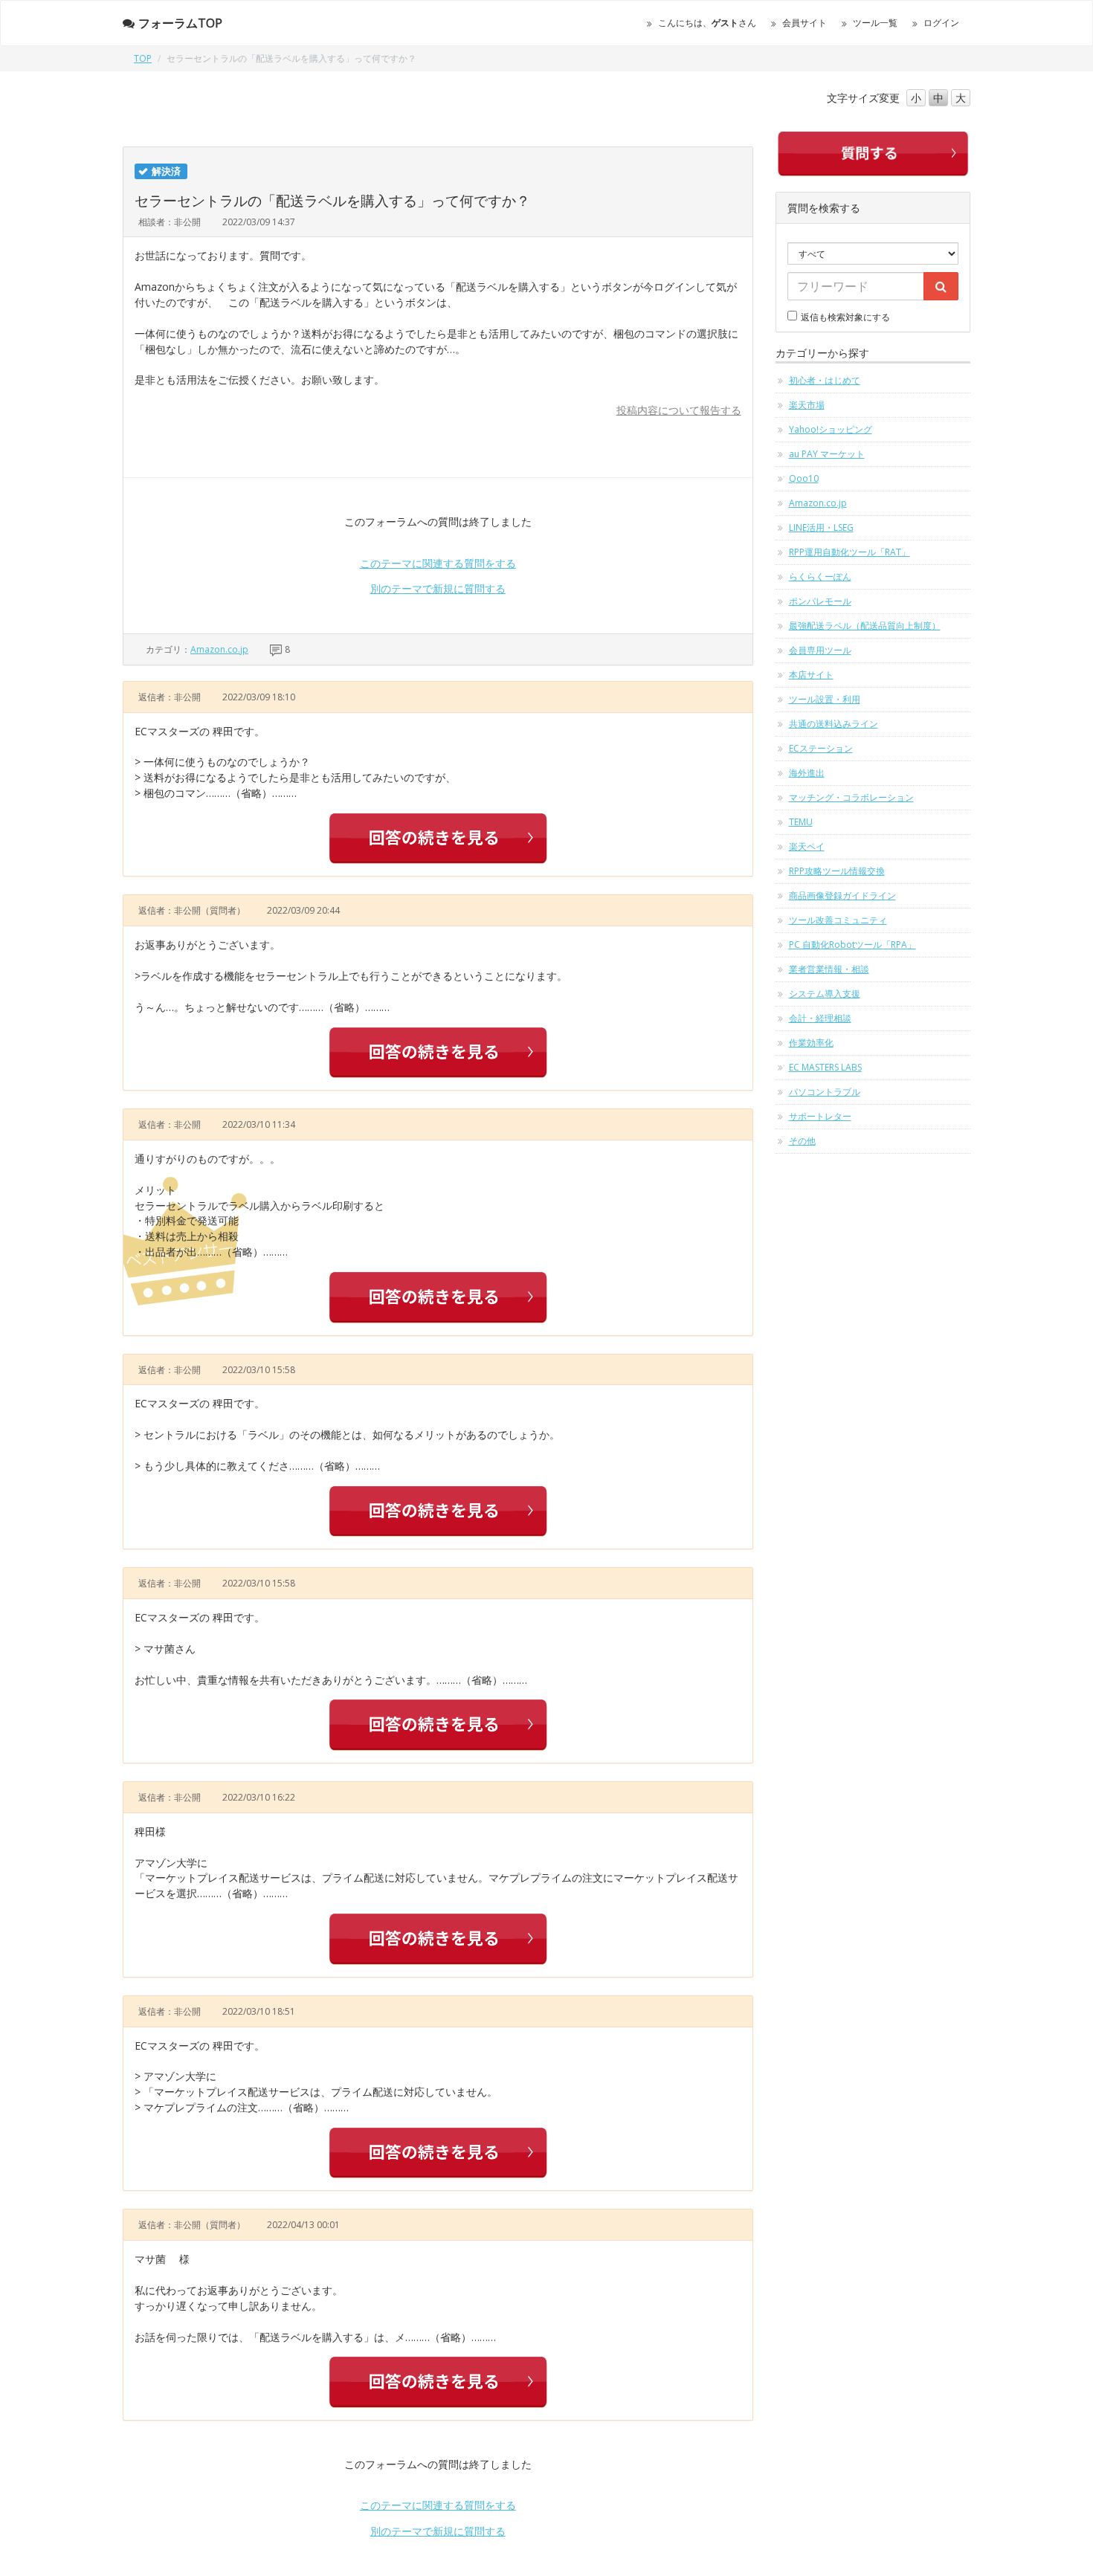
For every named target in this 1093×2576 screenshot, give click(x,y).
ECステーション (821, 748)
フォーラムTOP (180, 23)
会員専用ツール (820, 650)
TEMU (801, 822)
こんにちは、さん (707, 23)
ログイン (941, 23)
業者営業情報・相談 (829, 969)
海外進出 (807, 773)
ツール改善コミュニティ (838, 920)
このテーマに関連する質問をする (438, 563)
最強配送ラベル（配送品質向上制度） (865, 626)
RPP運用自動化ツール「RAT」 (849, 552)
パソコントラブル (825, 1092)
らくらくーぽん (820, 577)
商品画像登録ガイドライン (842, 895)
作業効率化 (811, 1043)
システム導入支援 (825, 994)
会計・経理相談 (820, 1018)
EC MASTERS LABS (825, 1067)
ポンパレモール (820, 601)
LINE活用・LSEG (821, 527)
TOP (143, 58)
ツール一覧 (875, 23)
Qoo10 (804, 478)
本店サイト (811, 675)
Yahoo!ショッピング (831, 429)
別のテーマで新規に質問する (438, 588)
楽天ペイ (807, 846)
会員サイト (805, 23)
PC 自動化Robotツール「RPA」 (852, 945)
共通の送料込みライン (834, 724)
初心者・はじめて (825, 380)
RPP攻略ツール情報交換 (837, 871)
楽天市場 (807, 405)
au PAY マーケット (827, 454)
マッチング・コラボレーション (851, 797)
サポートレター (820, 1116)
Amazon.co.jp (219, 649)
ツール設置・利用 (825, 699)
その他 (802, 1141)
